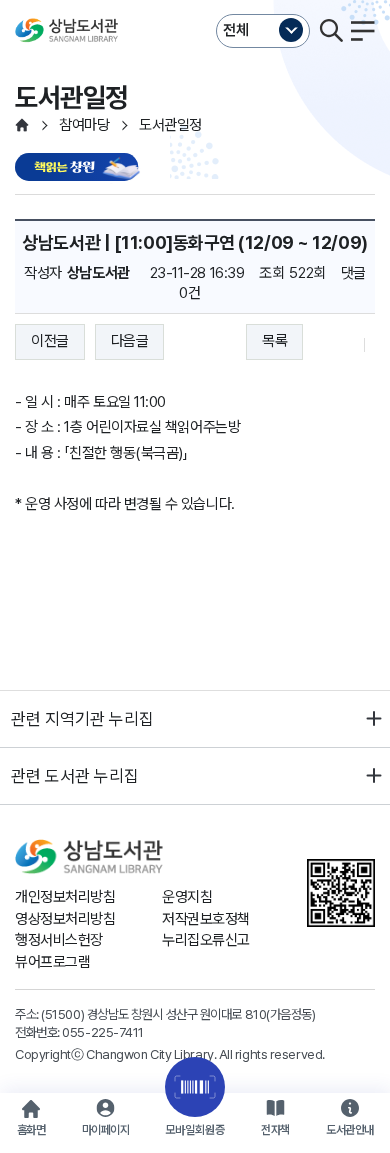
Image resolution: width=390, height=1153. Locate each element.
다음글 (130, 341)
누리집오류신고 (206, 940)
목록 (274, 341)
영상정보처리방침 (65, 919)
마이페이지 (106, 1130)
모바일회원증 (195, 1130)
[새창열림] (80, 168)
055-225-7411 (103, 1032)
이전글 (50, 341)
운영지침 (187, 897)
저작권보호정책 (206, 919)
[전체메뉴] (363, 31)
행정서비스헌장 (59, 940)
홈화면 (31, 1130)
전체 (236, 30)
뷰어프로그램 (52, 962)
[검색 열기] (331, 31)
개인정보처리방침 (65, 897)
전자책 (275, 1130)
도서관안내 (350, 1130)
